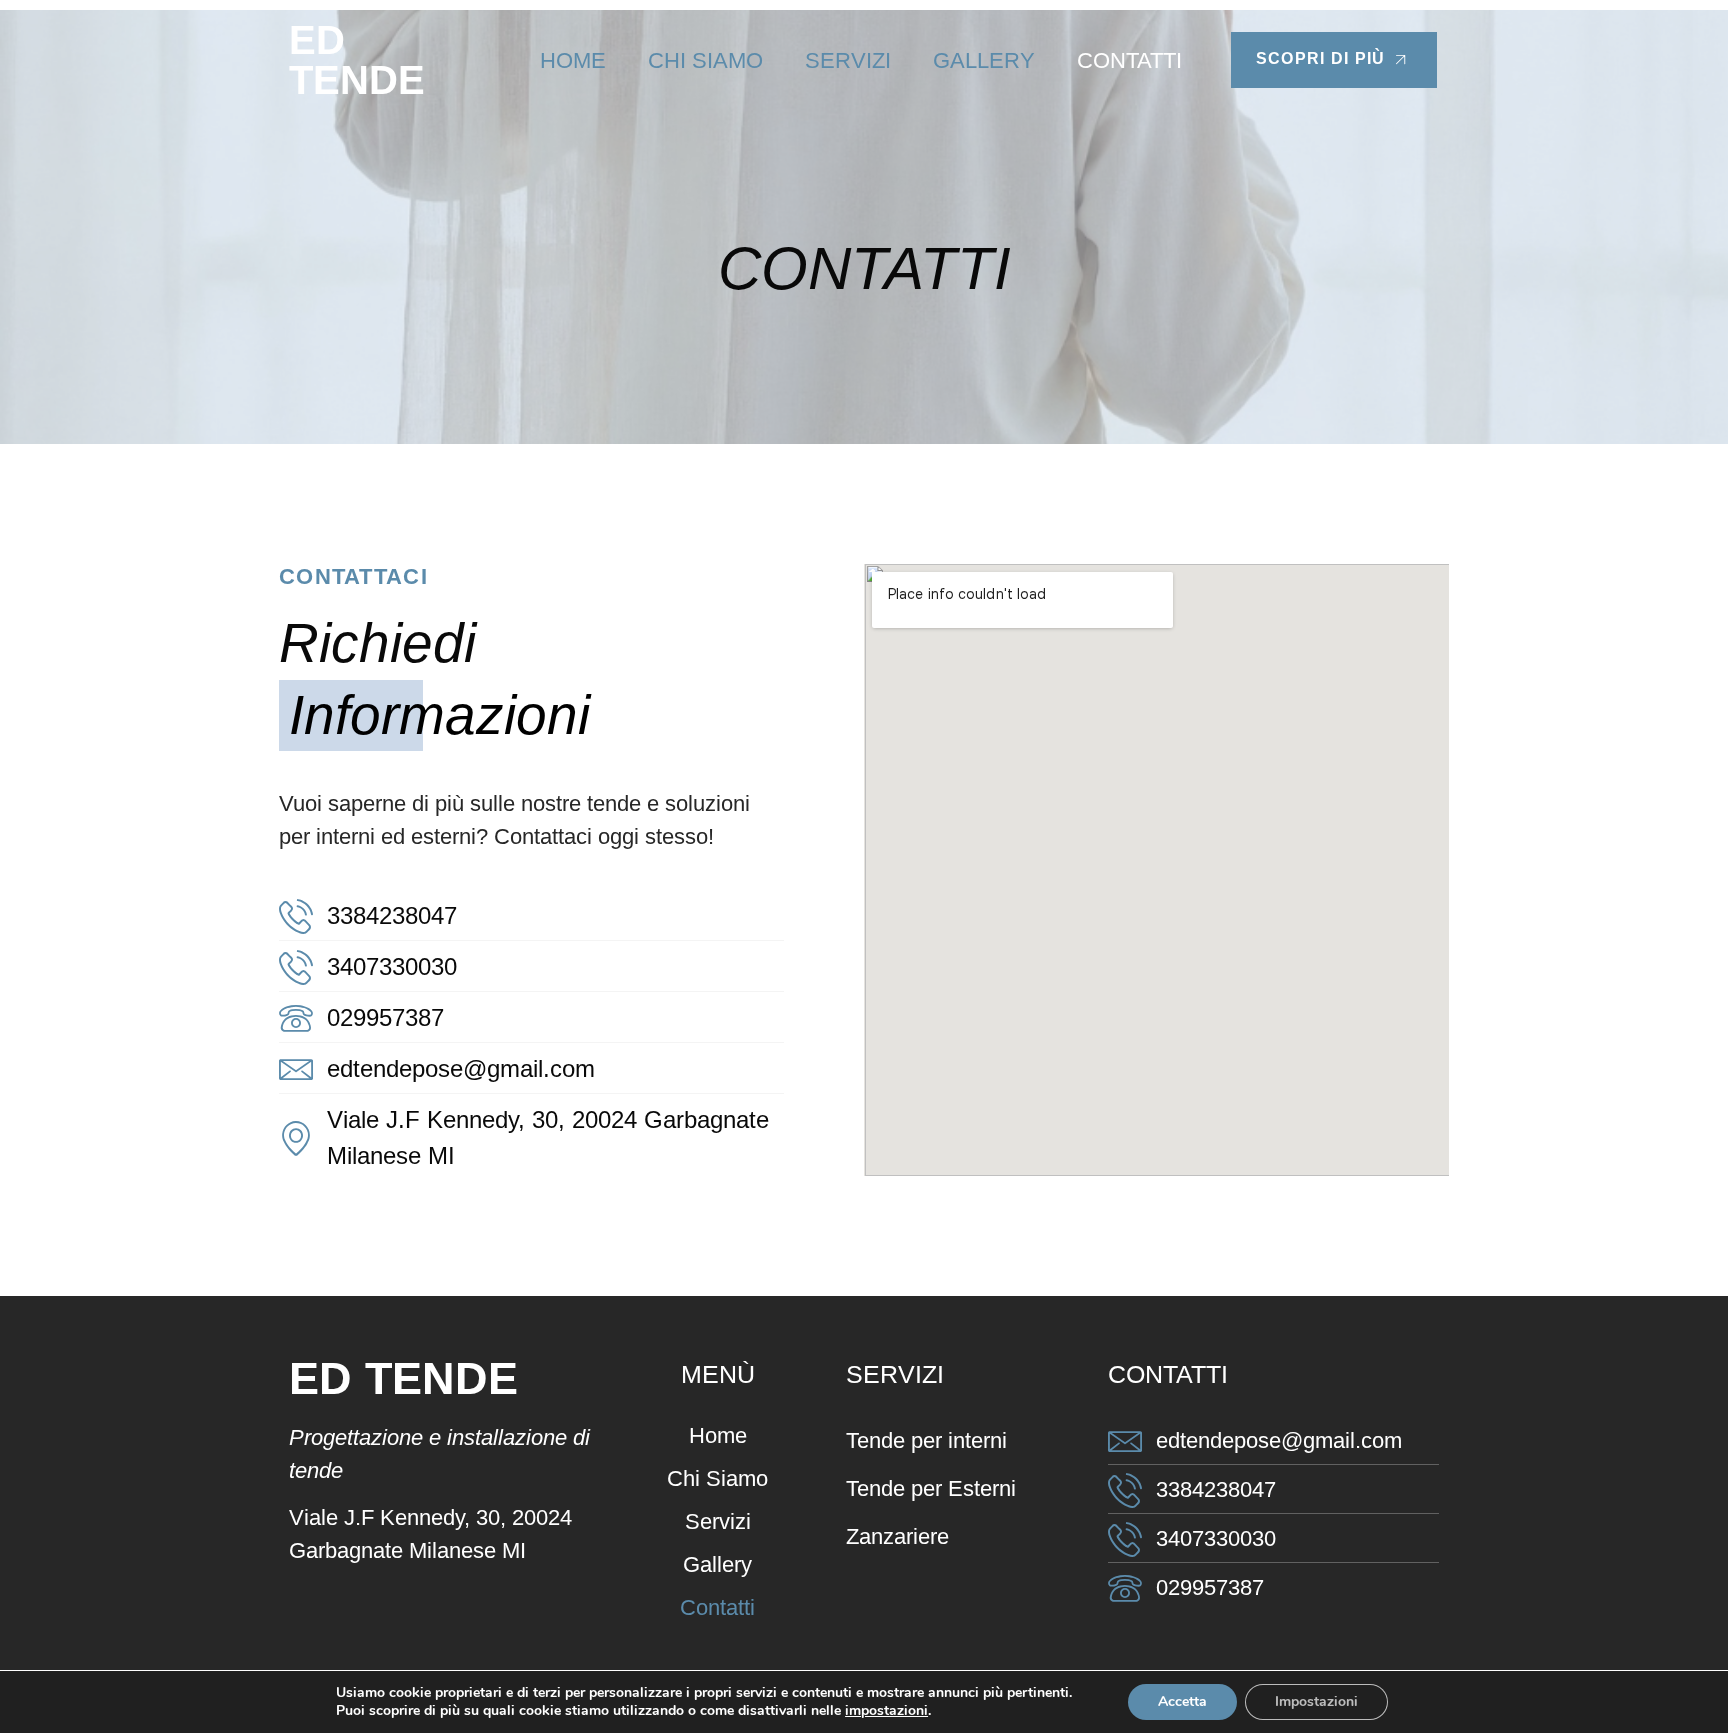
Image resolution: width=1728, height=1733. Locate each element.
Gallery (984, 60)
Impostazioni (1316, 1701)
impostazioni (886, 1711)
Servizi (848, 60)
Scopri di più (1321, 58)
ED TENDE (357, 60)
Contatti (1129, 60)
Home (573, 60)
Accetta (1182, 1701)
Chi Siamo (705, 60)
